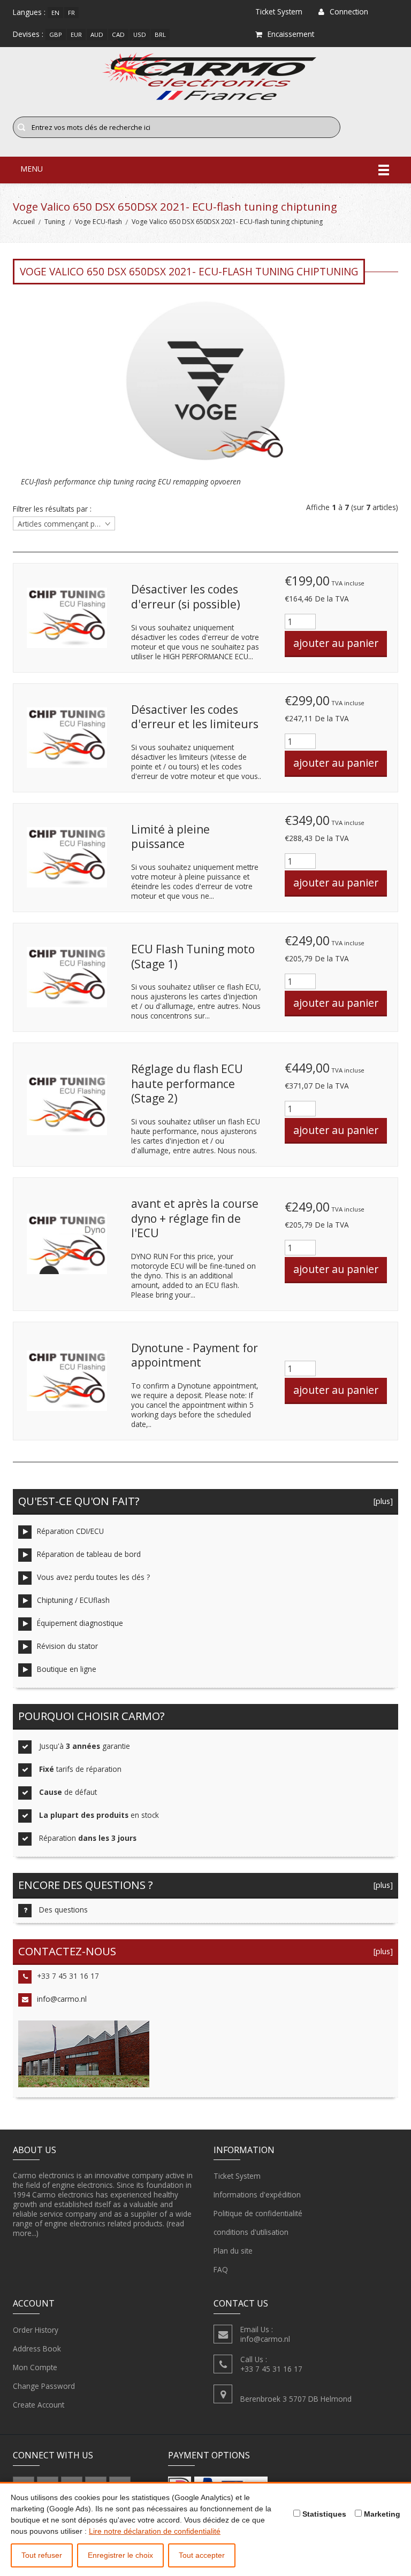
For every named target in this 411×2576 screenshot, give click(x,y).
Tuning (55, 222)
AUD (97, 34)
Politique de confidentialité (258, 2213)
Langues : (29, 12)
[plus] (381, 1501)
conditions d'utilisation (251, 2232)
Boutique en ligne (67, 1669)
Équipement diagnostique (80, 1623)
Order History (36, 2330)
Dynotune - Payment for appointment (195, 1355)
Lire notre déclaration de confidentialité (155, 2531)
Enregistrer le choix (120, 2555)
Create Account (39, 2405)
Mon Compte (35, 2367)
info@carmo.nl (62, 1999)
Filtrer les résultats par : (52, 509)
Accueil (24, 222)
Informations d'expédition (257, 2195)
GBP (56, 34)
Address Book (37, 2349)
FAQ (221, 2269)
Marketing (381, 2514)
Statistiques (323, 2514)
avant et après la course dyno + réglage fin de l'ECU (195, 1218)
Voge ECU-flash (98, 222)
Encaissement (291, 34)
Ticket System (237, 2176)
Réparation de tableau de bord (89, 1554)
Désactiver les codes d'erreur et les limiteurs (195, 717)
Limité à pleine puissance (170, 837)
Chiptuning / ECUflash (73, 1600)
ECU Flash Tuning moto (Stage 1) (193, 957)
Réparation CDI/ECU (70, 1531)
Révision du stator (67, 1646)
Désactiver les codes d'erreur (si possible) (186, 597)
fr (71, 13)
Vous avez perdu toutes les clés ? (93, 1577)
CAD (118, 34)
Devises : (28, 34)
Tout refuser (42, 2555)
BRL (160, 34)
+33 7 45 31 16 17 (68, 1976)
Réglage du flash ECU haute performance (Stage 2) (187, 1083)
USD (140, 34)
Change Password (44, 2386)
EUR (76, 34)
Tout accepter (202, 2555)
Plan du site (233, 2251)
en (55, 13)
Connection (349, 11)
